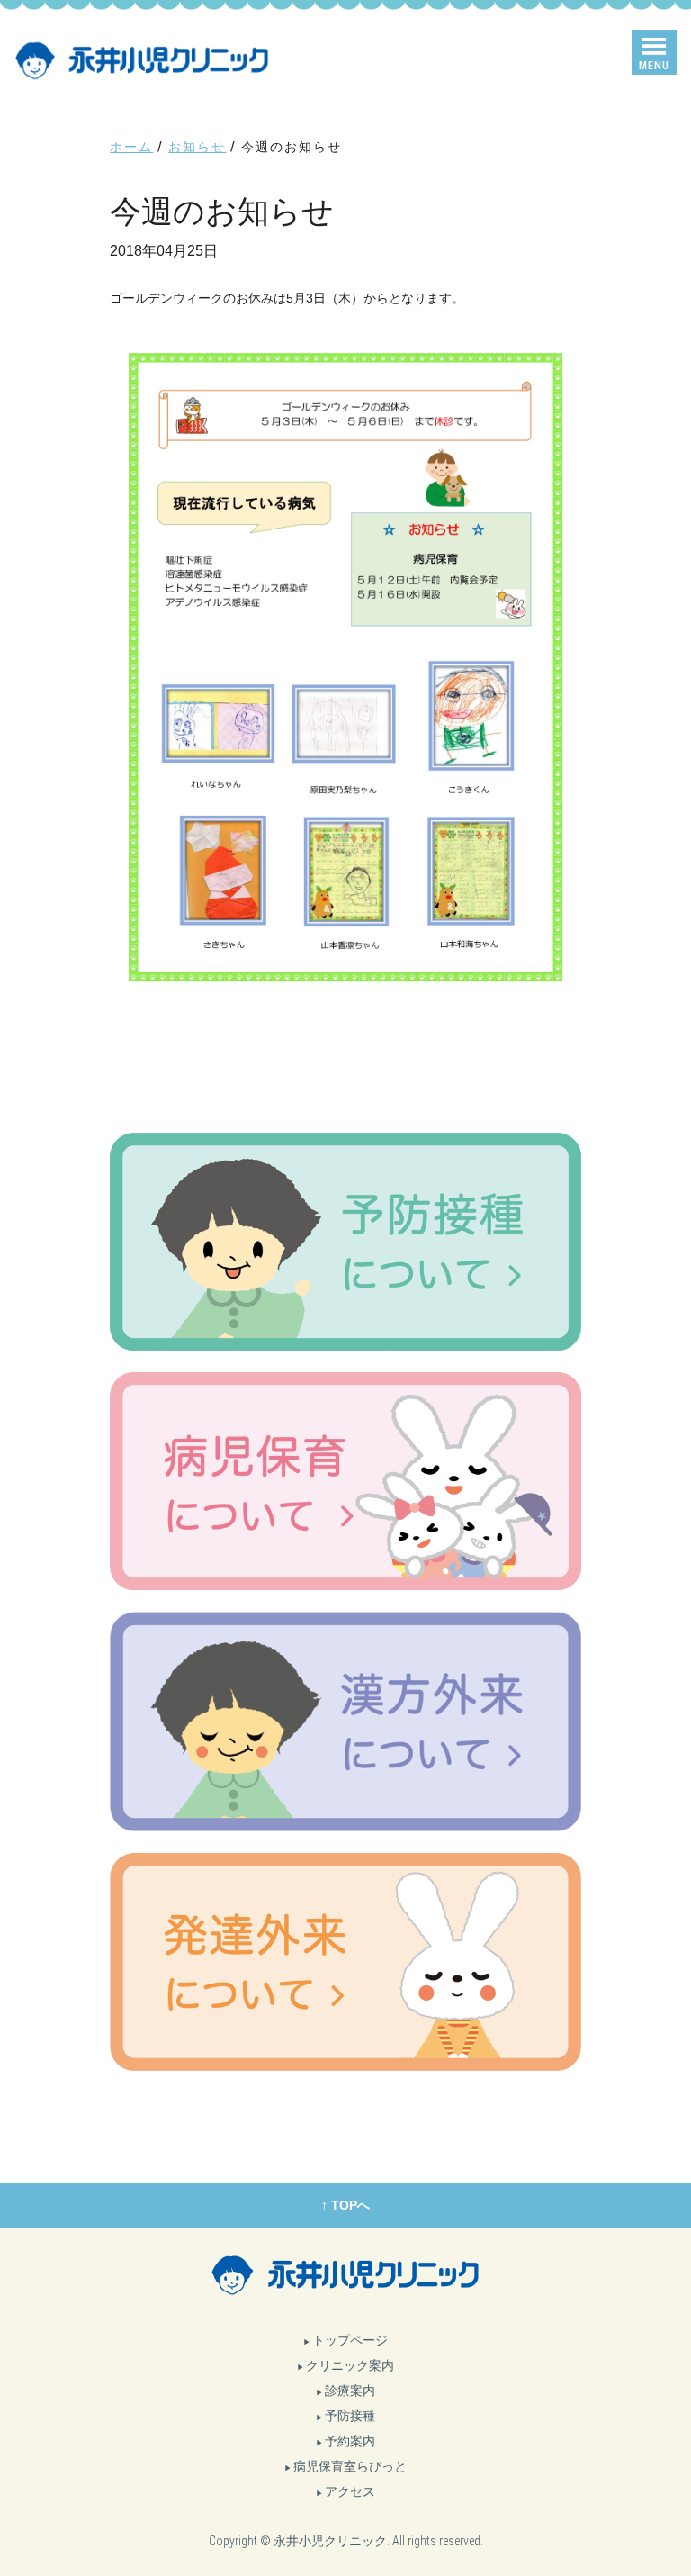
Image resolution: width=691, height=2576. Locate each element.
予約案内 (350, 2441)
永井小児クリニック (330, 2541)
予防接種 (350, 2416)
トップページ (350, 2340)
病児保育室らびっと (350, 2466)
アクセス (350, 2491)
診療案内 (350, 2391)
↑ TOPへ (345, 2205)
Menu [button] (654, 65)
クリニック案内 (350, 2365)
